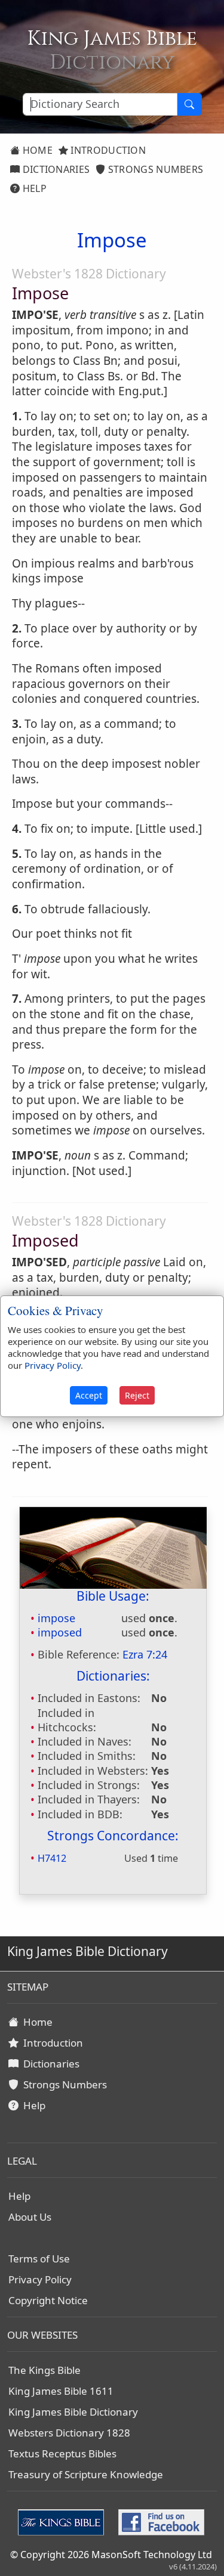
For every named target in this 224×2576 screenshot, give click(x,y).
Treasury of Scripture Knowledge (86, 2474)
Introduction (107, 150)
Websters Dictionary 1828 (69, 2433)
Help (33, 188)
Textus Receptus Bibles (62, 2453)
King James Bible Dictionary (73, 2412)
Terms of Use (39, 2259)
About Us (30, 2217)
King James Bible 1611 (61, 2391)
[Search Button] (189, 104)
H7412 (52, 1858)
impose (56, 1618)
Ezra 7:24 (145, 1654)
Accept (89, 1395)
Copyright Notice (48, 2300)
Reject (137, 1395)
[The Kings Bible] (63, 2522)
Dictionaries (55, 169)
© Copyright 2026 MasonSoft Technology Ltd (111, 2555)
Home (36, 150)
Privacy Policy (40, 2279)
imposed (60, 1632)
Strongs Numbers (155, 169)
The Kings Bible (45, 2370)
